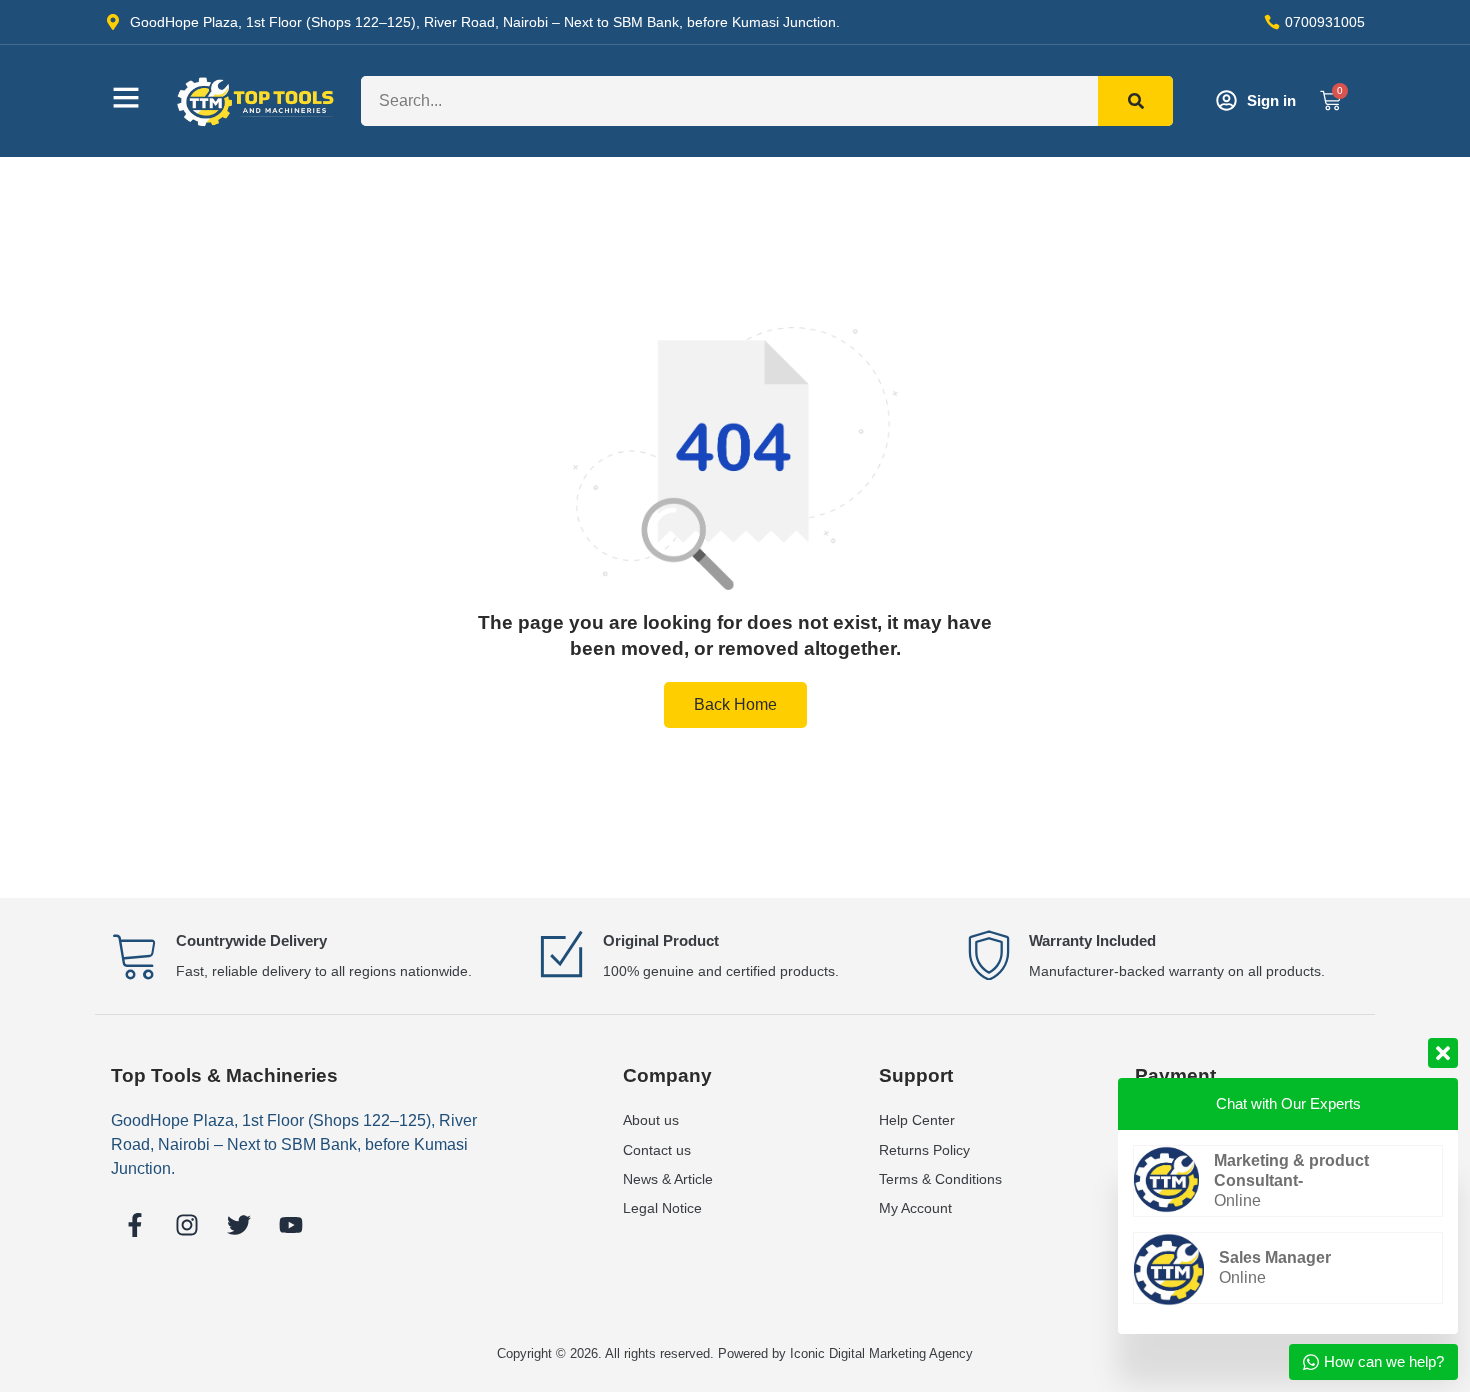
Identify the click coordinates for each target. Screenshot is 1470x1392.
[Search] (1135, 101)
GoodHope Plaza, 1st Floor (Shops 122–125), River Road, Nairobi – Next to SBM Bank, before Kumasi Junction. (294, 1144)
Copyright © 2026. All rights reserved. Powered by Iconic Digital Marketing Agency (735, 1353)
